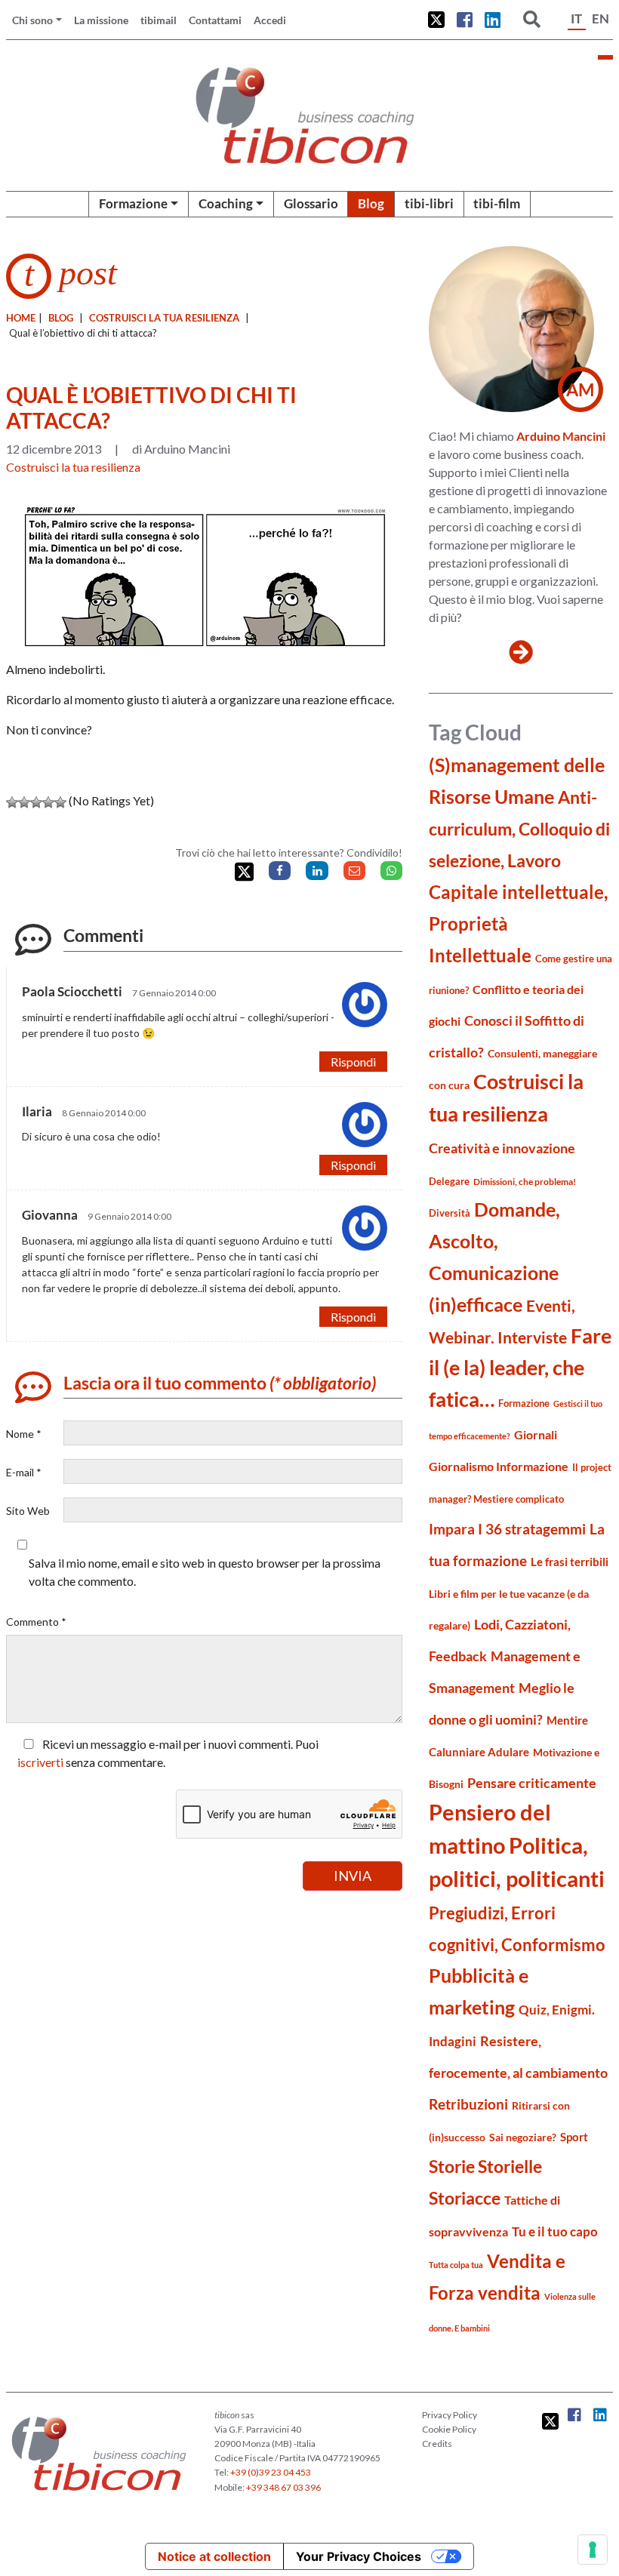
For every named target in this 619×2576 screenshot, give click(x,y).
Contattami (215, 20)
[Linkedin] (317, 871)
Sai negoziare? (523, 2137)
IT (576, 18)
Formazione (133, 203)
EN (601, 18)
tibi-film (497, 203)
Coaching (226, 203)
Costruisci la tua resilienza (164, 318)
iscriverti (40, 1762)
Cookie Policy (449, 2429)
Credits (437, 2444)
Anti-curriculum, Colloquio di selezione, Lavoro (519, 829)
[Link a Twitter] (436, 20)
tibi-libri (429, 203)
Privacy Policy (450, 2415)
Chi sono (32, 20)
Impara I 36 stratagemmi (507, 1529)
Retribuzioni (468, 2104)
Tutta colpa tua (456, 2265)
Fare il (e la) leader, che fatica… (520, 1368)
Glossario (311, 203)
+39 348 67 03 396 (283, 2487)
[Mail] (354, 871)
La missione (101, 20)
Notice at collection (214, 2556)
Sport (574, 2137)
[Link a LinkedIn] (493, 20)
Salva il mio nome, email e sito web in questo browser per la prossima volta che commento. (205, 1572)
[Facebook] (280, 871)
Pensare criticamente (532, 1783)
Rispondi (353, 1062)
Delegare (449, 1181)
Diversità (450, 1213)
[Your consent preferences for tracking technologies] (593, 2550)
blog (61, 318)
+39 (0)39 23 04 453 (271, 2472)
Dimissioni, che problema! (525, 1182)
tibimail (159, 20)
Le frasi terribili (570, 1562)
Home (21, 318)
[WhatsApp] (391, 871)
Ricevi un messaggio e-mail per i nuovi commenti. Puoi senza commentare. (168, 1753)
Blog (371, 203)
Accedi (270, 20)
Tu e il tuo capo (555, 2231)
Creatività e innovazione (502, 1148)
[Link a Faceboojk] (465, 20)
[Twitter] (244, 872)
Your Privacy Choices (359, 2556)
